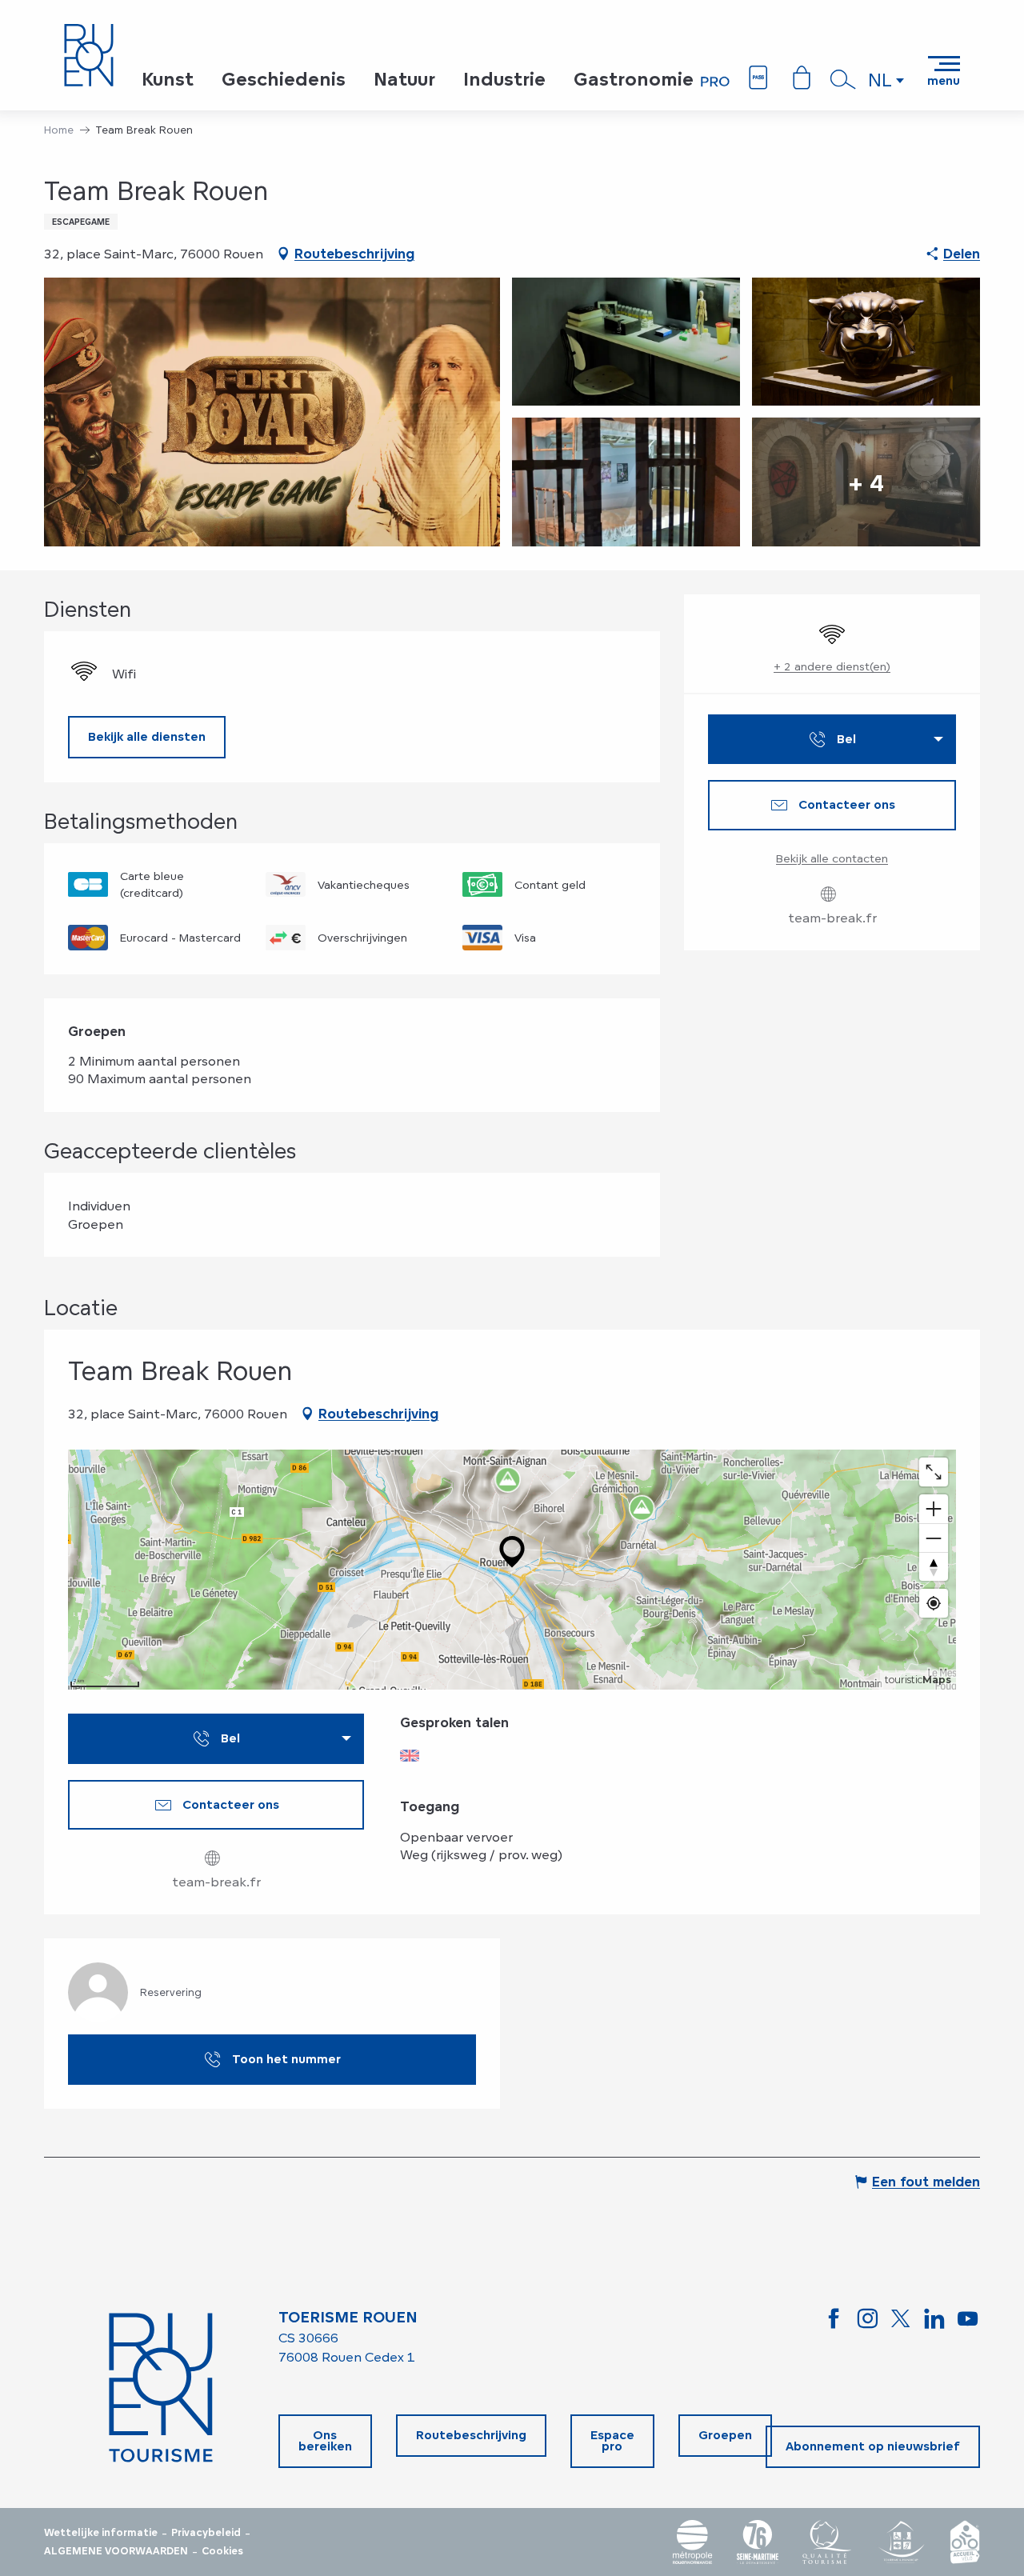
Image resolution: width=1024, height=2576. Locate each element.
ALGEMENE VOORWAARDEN (116, 2551)
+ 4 (866, 482)
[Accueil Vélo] (965, 2542)
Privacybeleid (206, 2533)
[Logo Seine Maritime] (758, 2542)
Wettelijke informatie (101, 2533)
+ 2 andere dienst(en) (832, 666)
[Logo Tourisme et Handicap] (901, 2542)
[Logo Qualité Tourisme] (827, 2542)
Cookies (222, 2551)
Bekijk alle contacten (832, 858)
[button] (843, 79)
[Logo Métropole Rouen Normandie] (693, 2542)
